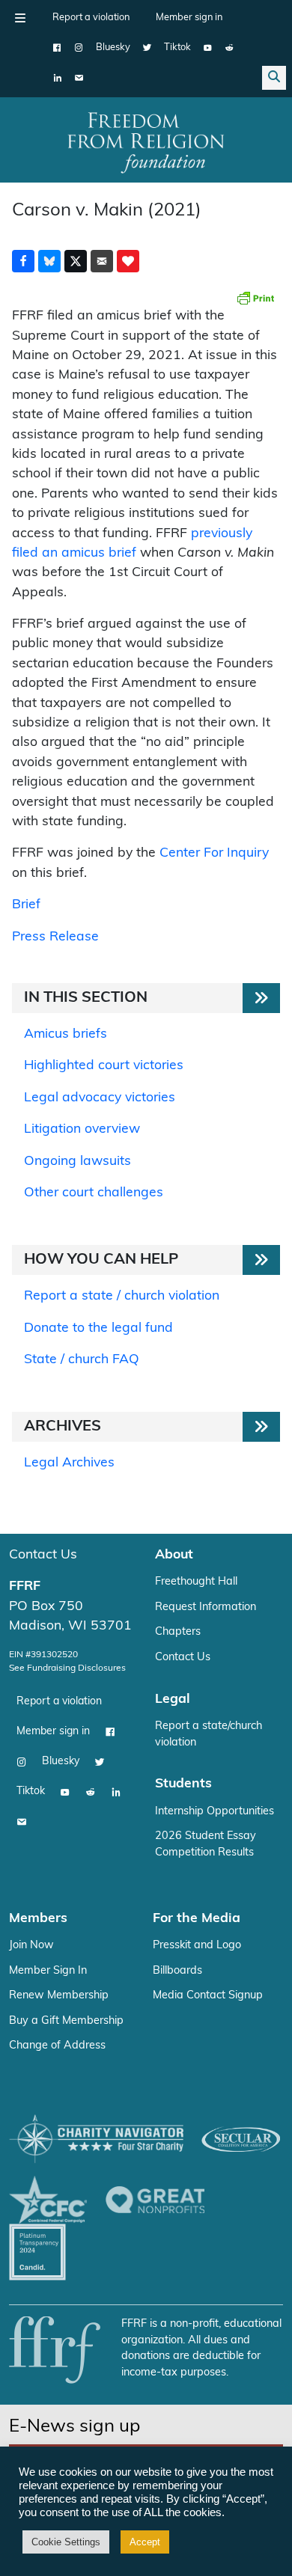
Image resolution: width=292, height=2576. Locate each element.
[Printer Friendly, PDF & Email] (255, 298)
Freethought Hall (196, 1582)
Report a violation (91, 18)
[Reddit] (229, 48)
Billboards (177, 1971)
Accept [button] (145, 2542)
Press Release (55, 937)
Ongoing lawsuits (77, 1162)
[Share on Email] (102, 261)
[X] (147, 48)
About (174, 1555)
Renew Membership (59, 1996)
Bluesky (113, 48)
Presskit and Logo (197, 1946)
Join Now (31, 1946)
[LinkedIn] (57, 78)
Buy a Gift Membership (66, 2021)
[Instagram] (79, 48)
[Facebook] (57, 48)
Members (38, 1919)
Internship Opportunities (215, 1812)
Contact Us (43, 1555)
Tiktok (177, 48)
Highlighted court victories (104, 1066)
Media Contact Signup (208, 1996)
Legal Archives (69, 1463)
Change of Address (57, 2046)
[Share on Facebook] (23, 261)
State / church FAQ (82, 1360)
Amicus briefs (66, 1034)
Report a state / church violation (122, 1296)
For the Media (197, 1919)
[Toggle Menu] (20, 18)
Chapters (178, 1632)
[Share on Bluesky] (49, 261)
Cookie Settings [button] (66, 2542)
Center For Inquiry (214, 853)
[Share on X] (76, 261)
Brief (26, 905)
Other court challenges (94, 1193)
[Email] (79, 78)
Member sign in (189, 18)
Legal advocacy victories (100, 1098)
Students (183, 1784)
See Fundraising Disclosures (67, 1668)
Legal (173, 1700)
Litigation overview (82, 1129)
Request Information (206, 1607)
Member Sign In (48, 1971)
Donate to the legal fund (98, 1328)
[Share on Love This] (128, 261)
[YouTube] (208, 48)
